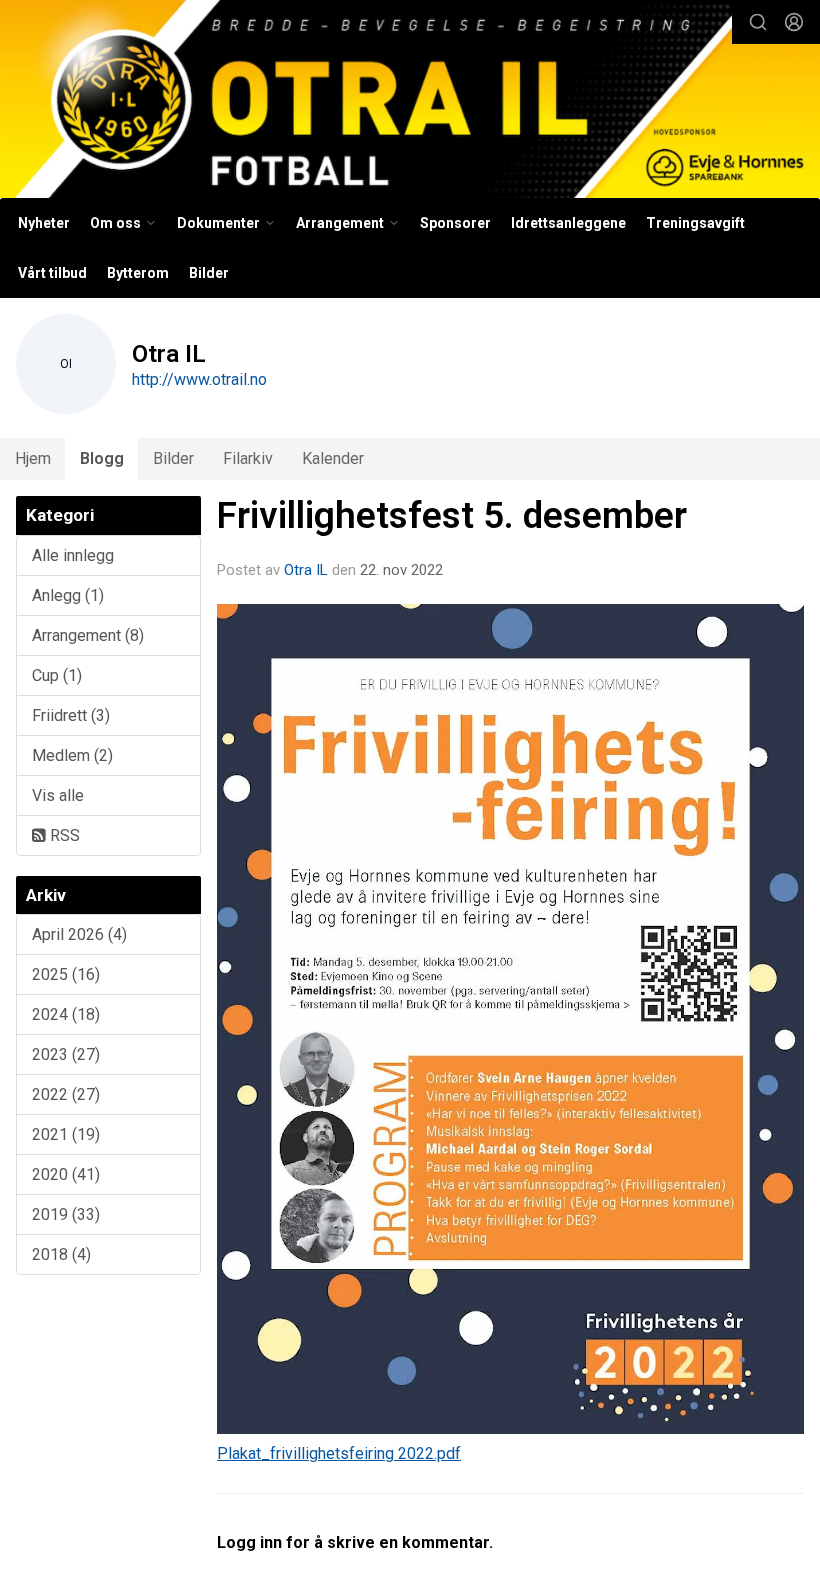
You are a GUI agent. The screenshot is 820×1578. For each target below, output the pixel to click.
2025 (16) (66, 974)
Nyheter (44, 223)
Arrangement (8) (88, 635)
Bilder (209, 273)
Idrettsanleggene (568, 223)
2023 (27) (66, 1054)
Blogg (102, 458)
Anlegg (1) (68, 595)
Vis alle (58, 795)
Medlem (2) (72, 755)
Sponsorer (455, 223)
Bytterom (138, 273)
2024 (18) (66, 1014)
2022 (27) (66, 1094)
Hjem (33, 458)
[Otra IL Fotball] (410, 102)
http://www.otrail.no (199, 379)
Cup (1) (57, 675)
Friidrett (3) (71, 715)
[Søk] (758, 22)
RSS (63, 835)
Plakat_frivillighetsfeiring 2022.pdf (339, 1453)
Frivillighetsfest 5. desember (452, 515)
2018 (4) (61, 1254)
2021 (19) (66, 1134)
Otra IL (306, 570)
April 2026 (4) (79, 934)
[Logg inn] (794, 22)
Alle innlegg (73, 555)
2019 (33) (66, 1214)
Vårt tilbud (52, 273)
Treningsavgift (695, 223)
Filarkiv (248, 458)
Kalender (333, 458)
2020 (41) (66, 1174)
